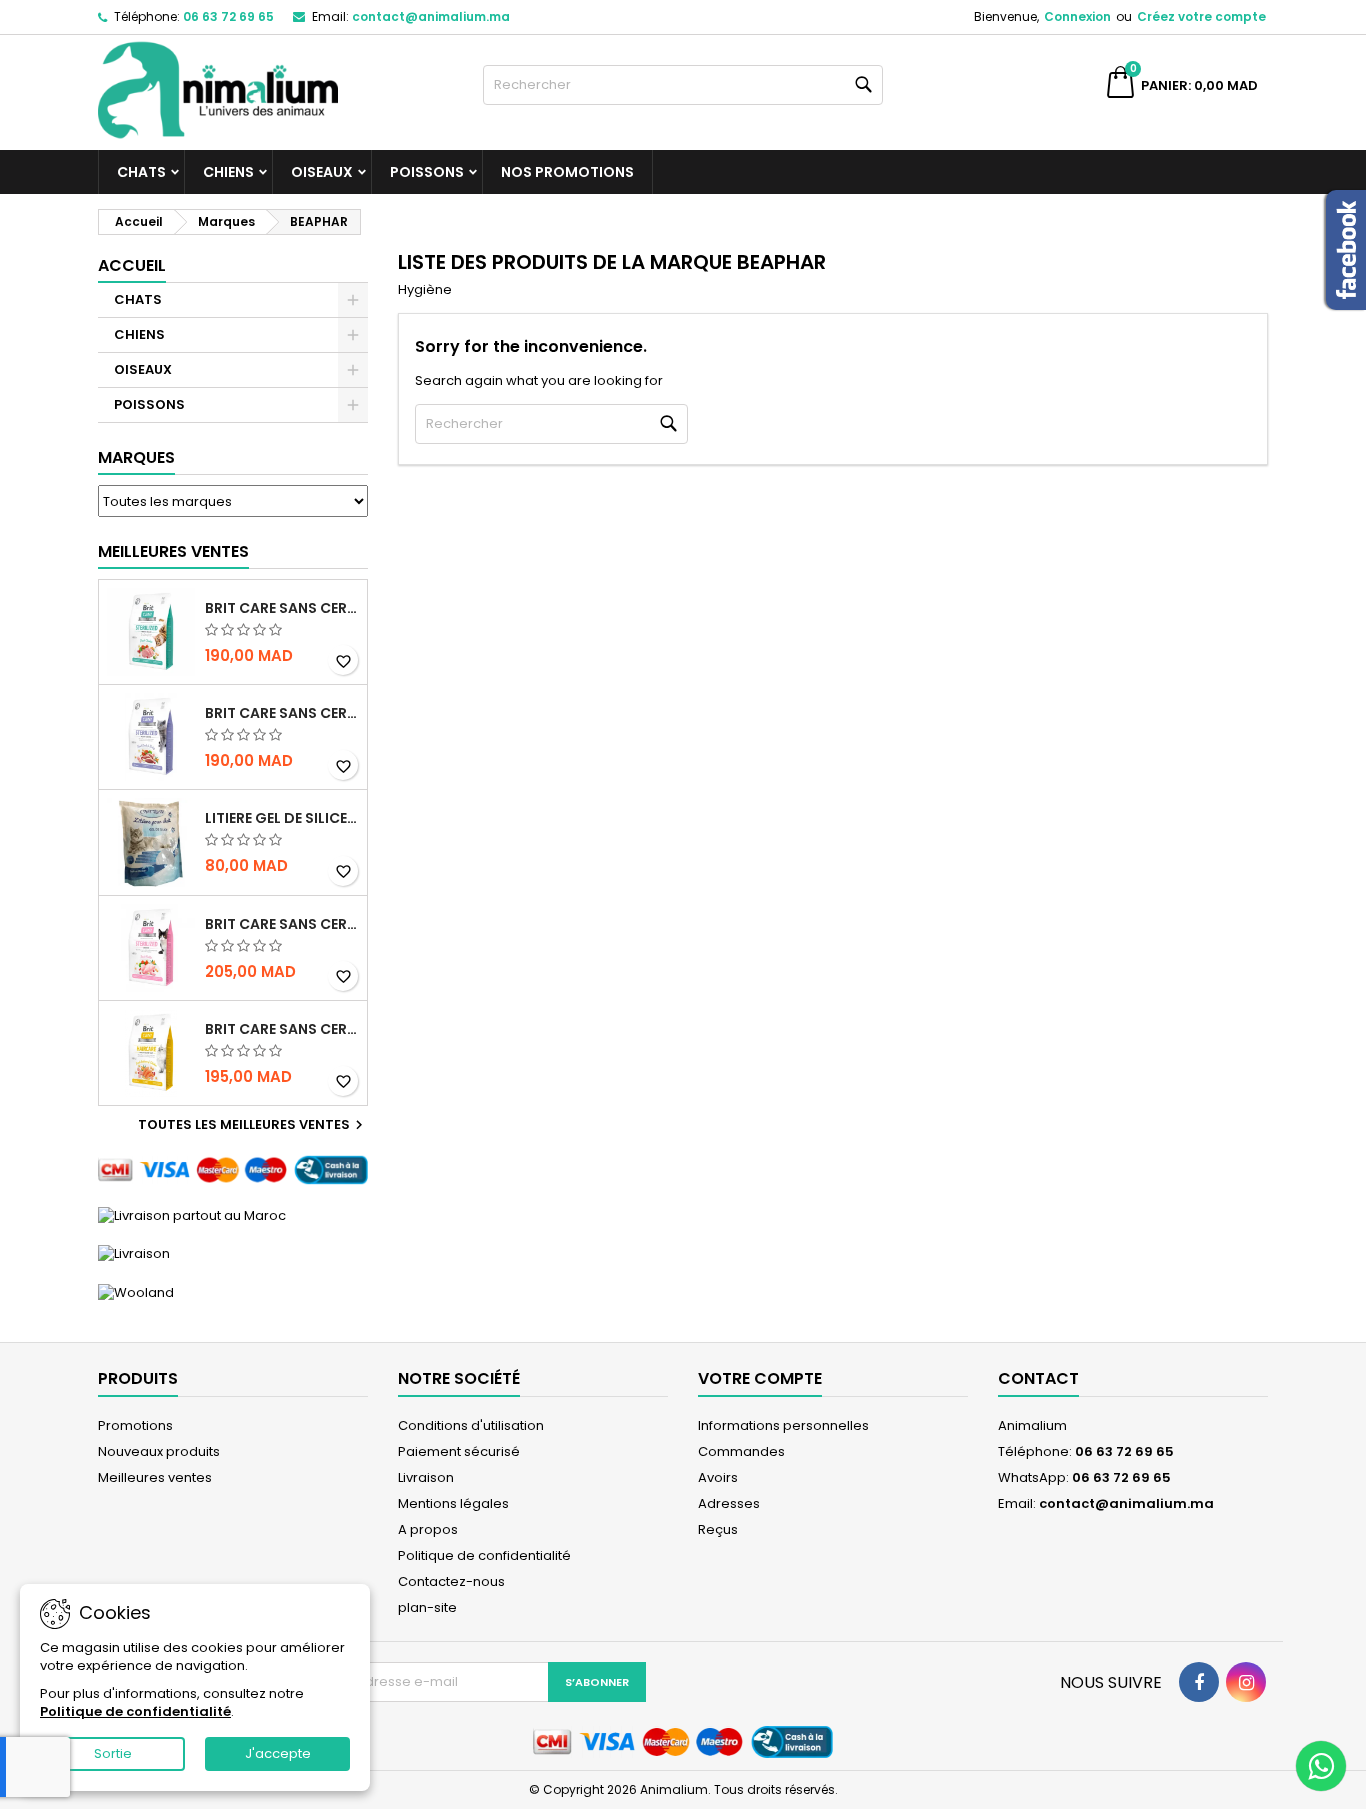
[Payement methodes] (233, 1169)
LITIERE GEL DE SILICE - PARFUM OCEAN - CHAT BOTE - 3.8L (282, 818)
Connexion (1077, 16)
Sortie (113, 1753)
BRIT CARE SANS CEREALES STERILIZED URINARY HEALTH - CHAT (282, 608)
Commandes (741, 1451)
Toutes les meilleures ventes (253, 1125)
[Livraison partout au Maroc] (192, 1214)
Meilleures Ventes (173, 551)
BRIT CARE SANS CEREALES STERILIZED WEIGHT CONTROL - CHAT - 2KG (282, 713)
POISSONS (427, 172)
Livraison (426, 1477)
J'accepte (278, 1753)
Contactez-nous (451, 1581)
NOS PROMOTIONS (567, 172)
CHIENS (228, 172)
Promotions (135, 1425)
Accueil (132, 265)
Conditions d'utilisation (471, 1425)
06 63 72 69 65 (228, 16)
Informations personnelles (783, 1425)
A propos (428, 1529)
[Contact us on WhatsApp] (1321, 1766)
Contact (1038, 1378)
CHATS (141, 172)
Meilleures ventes (155, 1477)
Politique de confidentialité (484, 1555)
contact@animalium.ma (431, 16)
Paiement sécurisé (459, 1451)
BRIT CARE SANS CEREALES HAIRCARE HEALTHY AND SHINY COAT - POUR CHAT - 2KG (282, 1029)
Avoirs (718, 1477)
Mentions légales (453, 1503)
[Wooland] (136, 1291)
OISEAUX (322, 172)
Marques (136, 457)
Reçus (718, 1529)
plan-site (427, 1607)
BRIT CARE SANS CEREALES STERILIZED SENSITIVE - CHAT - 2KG (282, 924)
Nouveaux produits (159, 1451)
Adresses (729, 1503)
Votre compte (760, 1378)
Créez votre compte (1201, 16)
